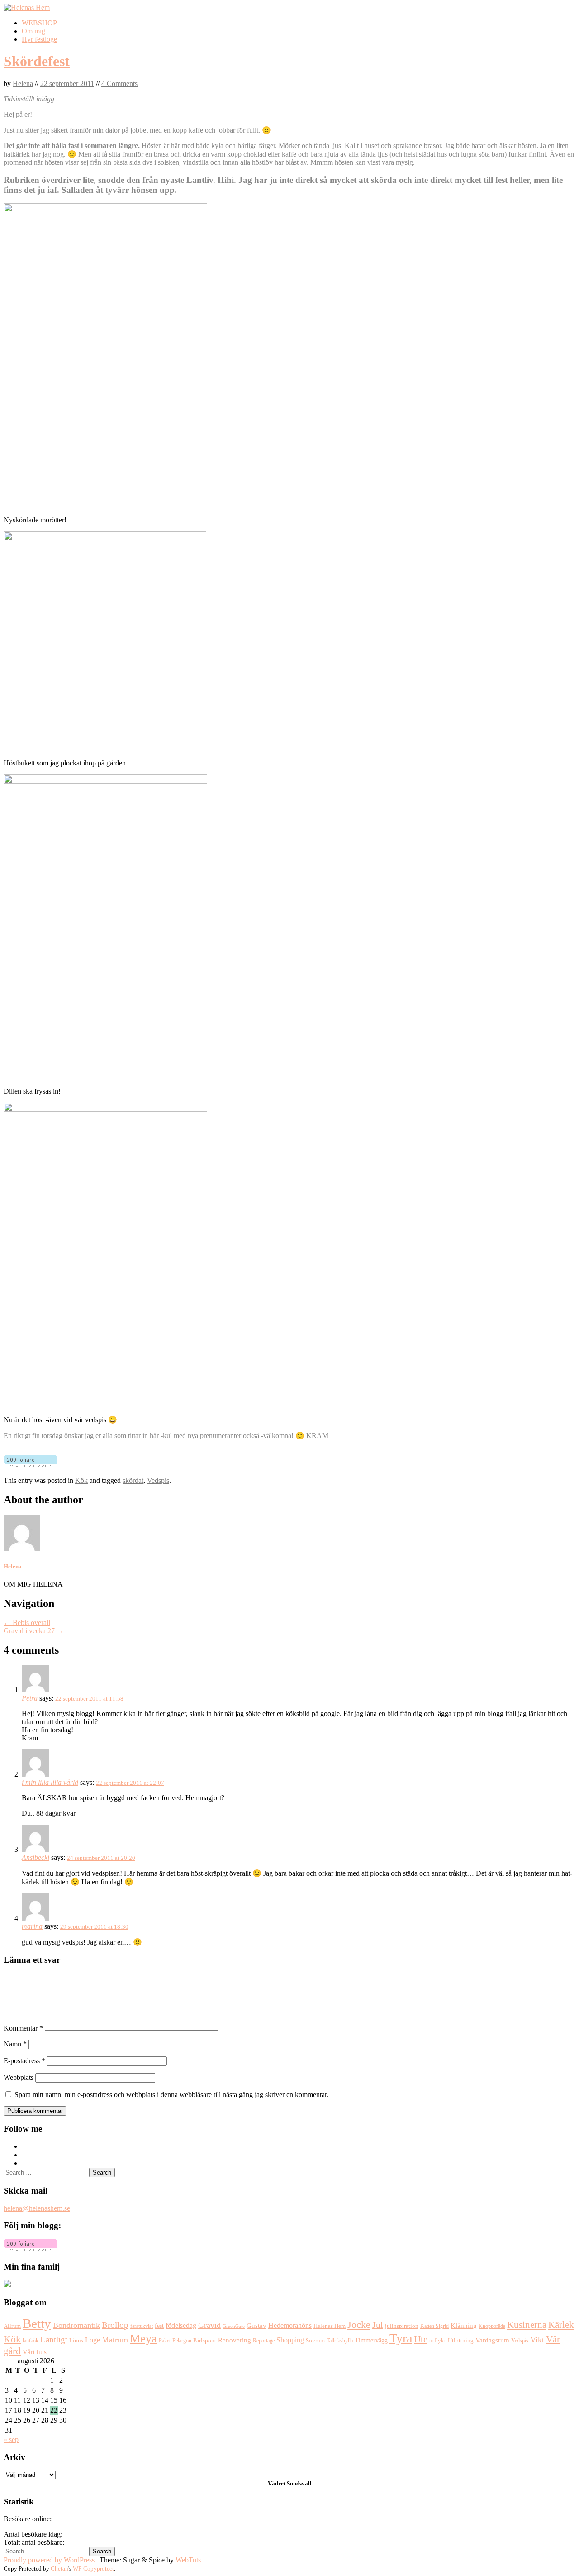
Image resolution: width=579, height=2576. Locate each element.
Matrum (115, 2340)
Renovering (235, 2340)
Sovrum (315, 2341)
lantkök (31, 2341)
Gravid (209, 2325)
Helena (23, 84)
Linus (76, 2341)
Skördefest (37, 61)
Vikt (537, 2340)
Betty (37, 2323)
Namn (15, 2044)
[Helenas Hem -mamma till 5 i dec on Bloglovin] (31, 1465)
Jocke (359, 2325)
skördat (133, 1480)
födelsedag (181, 2325)
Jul (378, 2325)
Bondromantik (76, 2325)
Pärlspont (205, 2340)
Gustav (256, 2325)
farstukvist (142, 2326)
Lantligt (54, 2339)
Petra (30, 1698)
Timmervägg (371, 2340)
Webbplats (19, 2077)
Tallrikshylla (340, 2341)
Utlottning (461, 2340)
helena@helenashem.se (37, 2208)
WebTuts (188, 2560)
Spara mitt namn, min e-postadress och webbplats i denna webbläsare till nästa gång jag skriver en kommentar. (171, 2095)
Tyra (401, 2338)
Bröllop (115, 2325)
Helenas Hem (330, 2326)
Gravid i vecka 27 (34, 1631)
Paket (165, 2341)
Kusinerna (527, 2325)
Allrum (12, 2326)
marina (32, 1926)
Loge (93, 2340)
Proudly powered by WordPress (49, 2560)
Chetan (59, 2569)
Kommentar (23, 2028)
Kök (81, 1480)
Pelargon (182, 2341)
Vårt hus (35, 2352)
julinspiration (402, 2326)
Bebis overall (27, 1623)
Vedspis (158, 1480)
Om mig (33, 31)
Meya (143, 2339)
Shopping (290, 2340)
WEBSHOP (39, 23)
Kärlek (561, 2325)
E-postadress (24, 2061)
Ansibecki (36, 1857)
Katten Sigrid (434, 2326)
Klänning (464, 2326)
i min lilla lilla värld (50, 1782)
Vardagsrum (492, 2340)
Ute (421, 2339)
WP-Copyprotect (93, 2569)
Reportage (264, 2341)
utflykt (438, 2341)
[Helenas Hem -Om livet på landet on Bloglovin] (31, 2249)
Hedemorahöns (290, 2325)
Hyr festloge (39, 39)
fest (159, 2326)
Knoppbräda (492, 2326)
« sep (11, 2440)
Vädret (277, 2483)
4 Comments (119, 84)
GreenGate (234, 2326)
